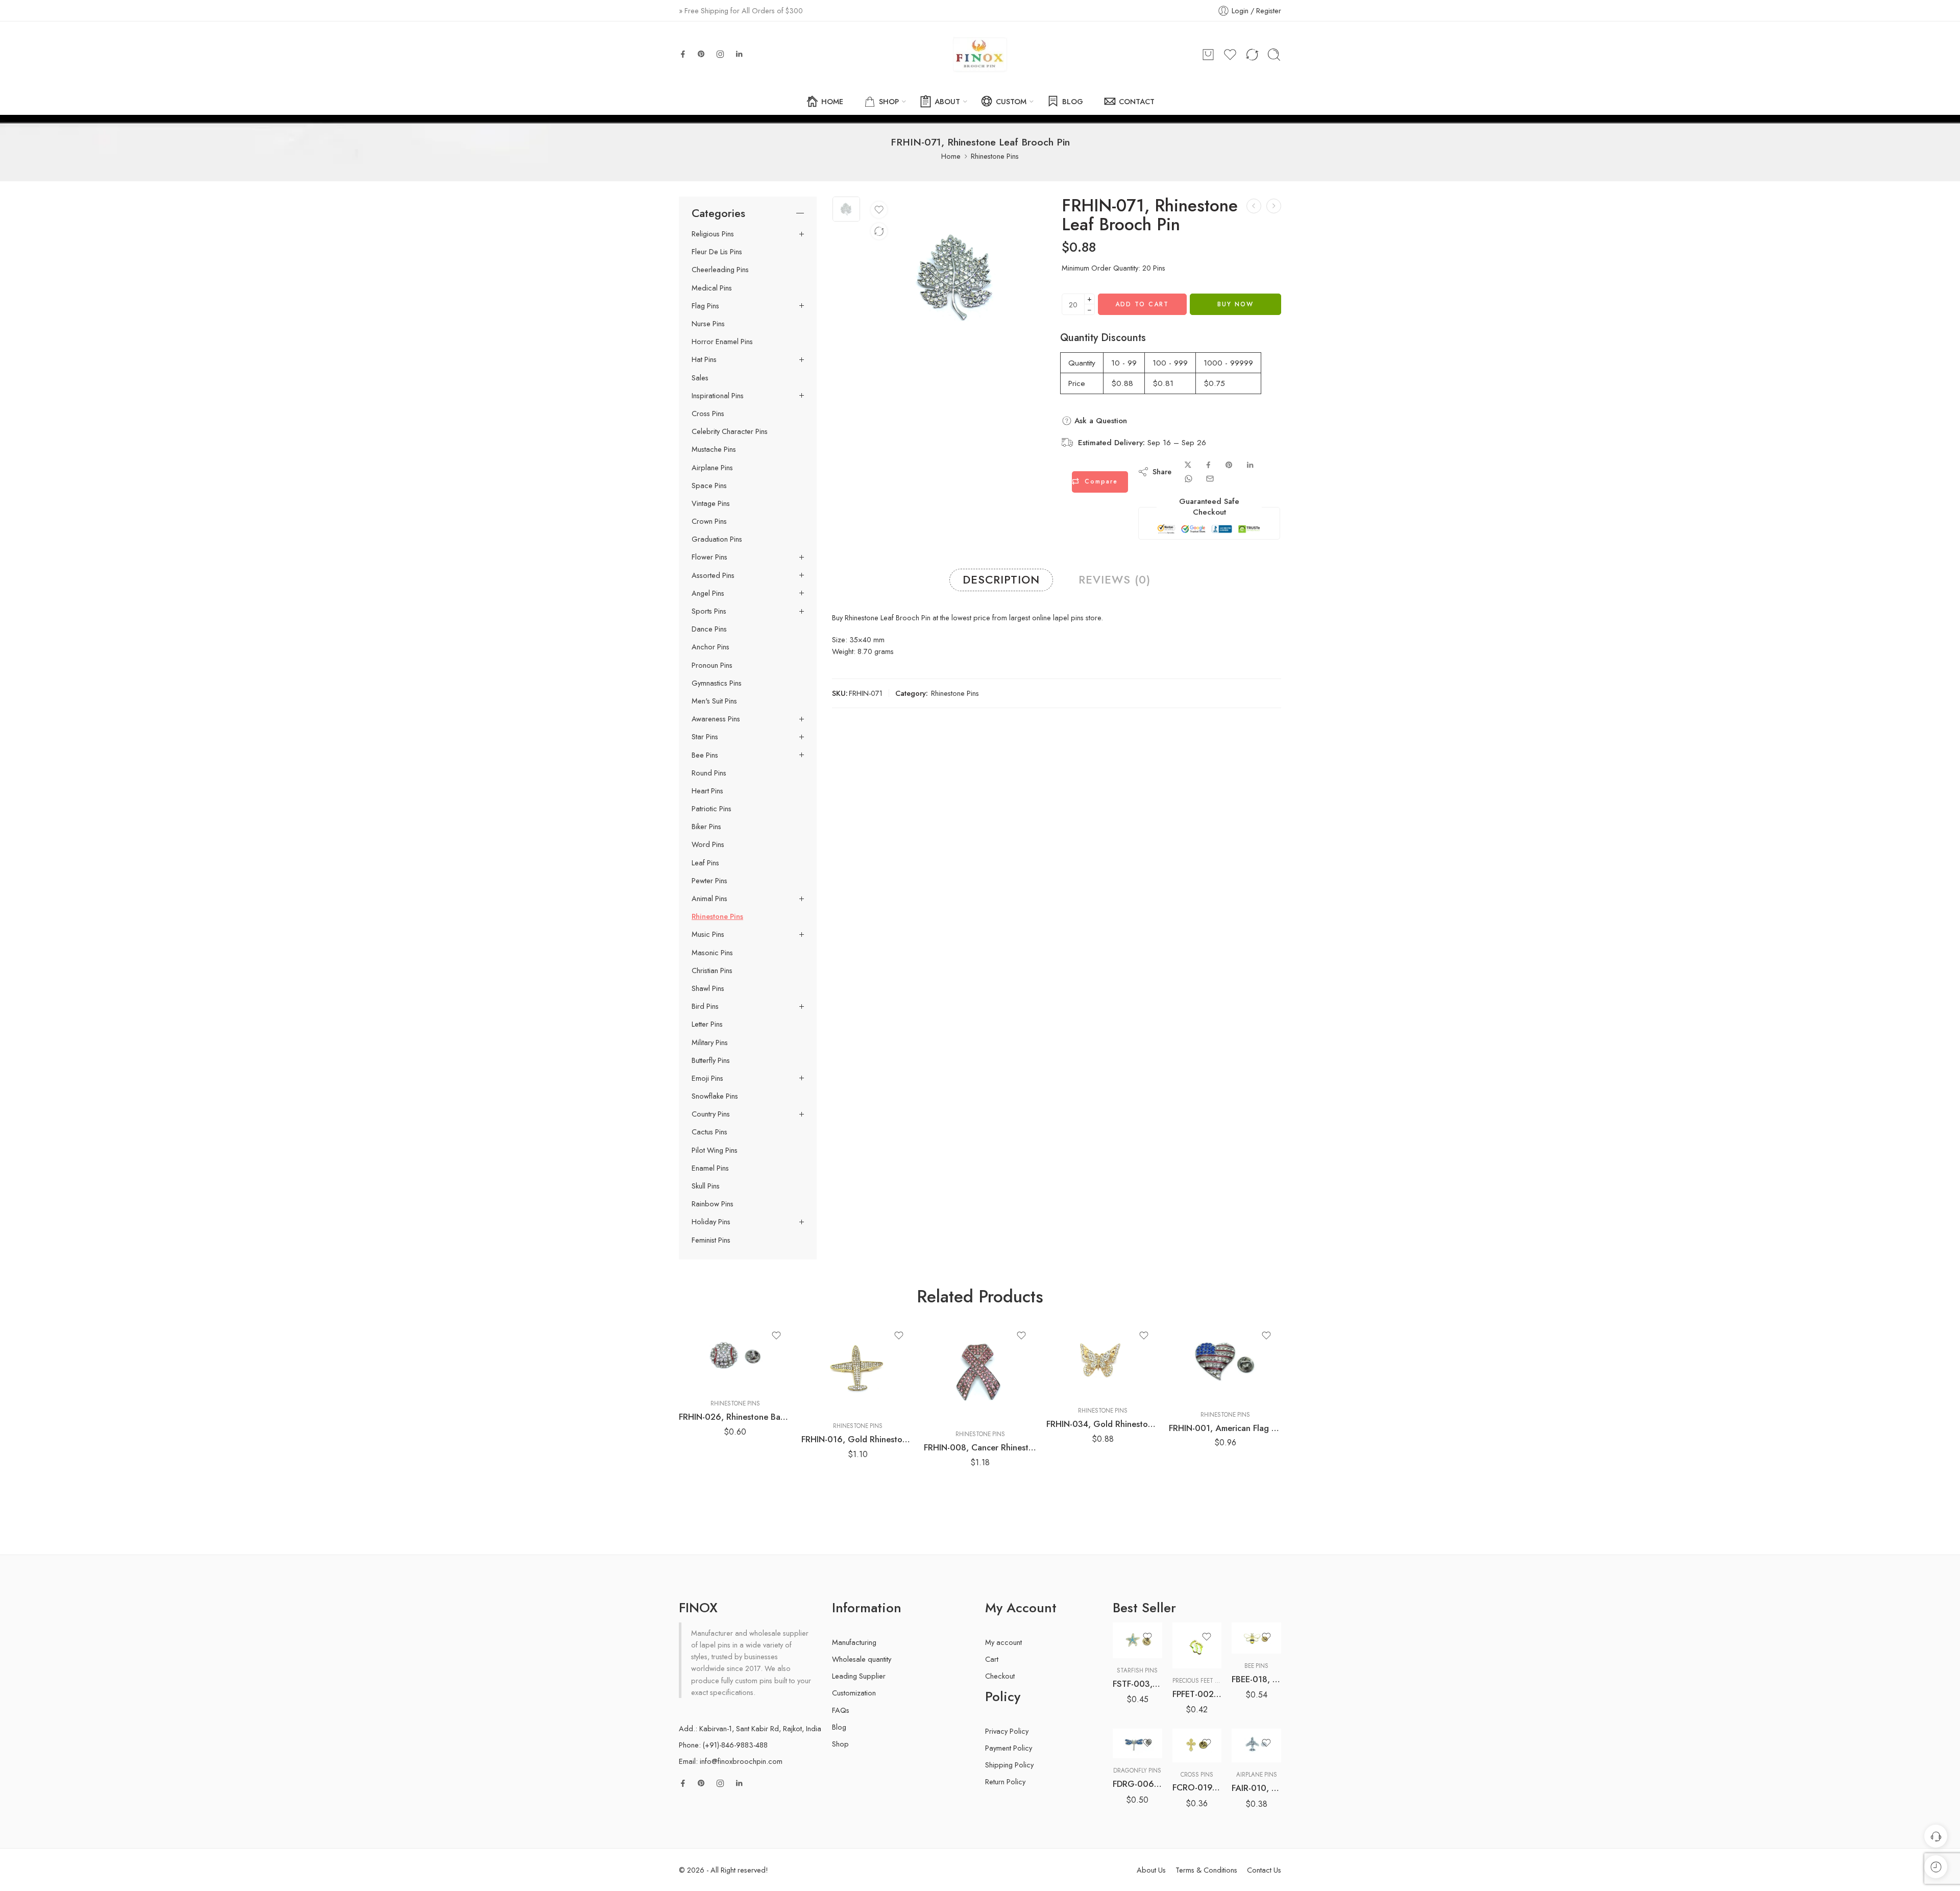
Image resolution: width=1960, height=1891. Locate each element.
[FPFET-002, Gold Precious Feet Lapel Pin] (1197, 1645)
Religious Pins (713, 234)
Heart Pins (707, 791)
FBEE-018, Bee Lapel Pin (1256, 1679)
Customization (854, 1693)
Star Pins (705, 737)
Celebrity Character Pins (730, 431)
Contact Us (1264, 1870)
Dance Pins (709, 629)
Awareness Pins (716, 719)
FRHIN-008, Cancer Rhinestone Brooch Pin (980, 1447)
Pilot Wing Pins (715, 1150)
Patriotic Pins (712, 809)
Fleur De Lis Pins (717, 252)
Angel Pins (708, 593)
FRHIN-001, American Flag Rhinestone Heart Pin (1225, 1428)
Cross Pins (708, 414)
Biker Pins (706, 827)
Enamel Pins (710, 1168)
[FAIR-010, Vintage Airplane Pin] (1256, 1746)
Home (951, 156)
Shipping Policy (1009, 1765)
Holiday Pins (711, 1222)
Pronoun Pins (712, 665)
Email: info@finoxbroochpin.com (731, 1761)
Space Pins (709, 486)
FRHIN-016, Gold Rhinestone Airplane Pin (857, 1439)
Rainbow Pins (713, 1204)
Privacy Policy (1007, 1731)
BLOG (1073, 101)
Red (1140, 1728)
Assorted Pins (713, 575)
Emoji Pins (707, 1078)
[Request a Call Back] (1936, 1836)
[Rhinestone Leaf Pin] (846, 209)
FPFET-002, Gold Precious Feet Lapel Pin (1197, 1694)
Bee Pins (705, 755)
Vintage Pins (711, 503)
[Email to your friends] (1210, 479)
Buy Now (1235, 304)
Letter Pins (707, 1024)
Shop (840, 1744)
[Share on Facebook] (1208, 465)
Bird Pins (705, 1006)
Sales (700, 378)
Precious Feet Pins (1200, 1681)
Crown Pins (709, 521)
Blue (1141, 1712)
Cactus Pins (709, 1132)
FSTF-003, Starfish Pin (1137, 1684)
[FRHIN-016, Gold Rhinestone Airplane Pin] (857, 1367)
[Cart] (1208, 55)
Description (1001, 580)
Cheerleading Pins (720, 270)
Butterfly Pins (711, 1060)
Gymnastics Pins (717, 683)
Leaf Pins (705, 863)
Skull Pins (706, 1186)
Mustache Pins (714, 449)
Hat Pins (704, 359)
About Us (1151, 1870)
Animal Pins (709, 899)
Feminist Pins (711, 1240)
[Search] (1274, 55)
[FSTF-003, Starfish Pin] (1137, 1640)
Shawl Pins (708, 988)
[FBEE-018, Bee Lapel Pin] (1256, 1638)
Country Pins (711, 1114)
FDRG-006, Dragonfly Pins (1137, 1784)
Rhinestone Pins (995, 156)
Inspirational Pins (718, 396)
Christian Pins (712, 971)
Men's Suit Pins (714, 701)
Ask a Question (1099, 421)
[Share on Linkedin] (1250, 465)
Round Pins (709, 773)
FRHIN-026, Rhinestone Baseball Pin (735, 1417)
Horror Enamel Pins (722, 342)
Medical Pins (712, 288)
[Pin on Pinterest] (1229, 465)
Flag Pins (705, 306)
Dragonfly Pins (1137, 1771)
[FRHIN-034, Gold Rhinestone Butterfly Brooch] (1102, 1360)
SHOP (889, 101)
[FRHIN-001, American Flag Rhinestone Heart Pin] (1225, 1362)
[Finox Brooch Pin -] (980, 55)
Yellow (1140, 1743)
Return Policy (1005, 1781)
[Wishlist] (879, 210)
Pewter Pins (709, 881)
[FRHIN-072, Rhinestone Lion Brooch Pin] (1274, 206)
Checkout (1000, 1676)
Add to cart (1142, 304)
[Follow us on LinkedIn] (739, 54)
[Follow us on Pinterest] (701, 54)
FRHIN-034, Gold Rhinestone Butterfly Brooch (1102, 1424)
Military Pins (710, 1043)
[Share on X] (1188, 465)
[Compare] (879, 231)
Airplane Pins (712, 468)
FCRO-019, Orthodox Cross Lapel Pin (1197, 1787)
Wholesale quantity (862, 1659)
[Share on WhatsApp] (1189, 479)
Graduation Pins (717, 539)
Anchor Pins (710, 647)
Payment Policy (1009, 1748)
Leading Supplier (859, 1676)
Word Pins (708, 844)
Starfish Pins (1137, 1670)
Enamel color (1131, 1699)
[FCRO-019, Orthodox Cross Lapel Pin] (1197, 1745)
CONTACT (1137, 101)
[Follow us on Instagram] (720, 54)
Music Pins (708, 934)
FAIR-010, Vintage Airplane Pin (1256, 1788)
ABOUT (947, 101)
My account (1003, 1642)
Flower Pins (709, 557)
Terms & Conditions (1206, 1870)
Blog (839, 1727)
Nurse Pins (708, 324)
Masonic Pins (712, 953)
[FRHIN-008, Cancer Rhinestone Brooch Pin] (980, 1372)
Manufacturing (854, 1642)
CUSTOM (1011, 101)
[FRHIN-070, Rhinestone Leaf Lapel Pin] (1254, 206)
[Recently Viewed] (1936, 1867)
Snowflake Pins (715, 1096)
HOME (832, 101)
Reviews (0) (1114, 580)
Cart (992, 1659)
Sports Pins (709, 611)
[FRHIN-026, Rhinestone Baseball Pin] (735, 1356)
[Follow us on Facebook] (683, 54)
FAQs (841, 1710)
